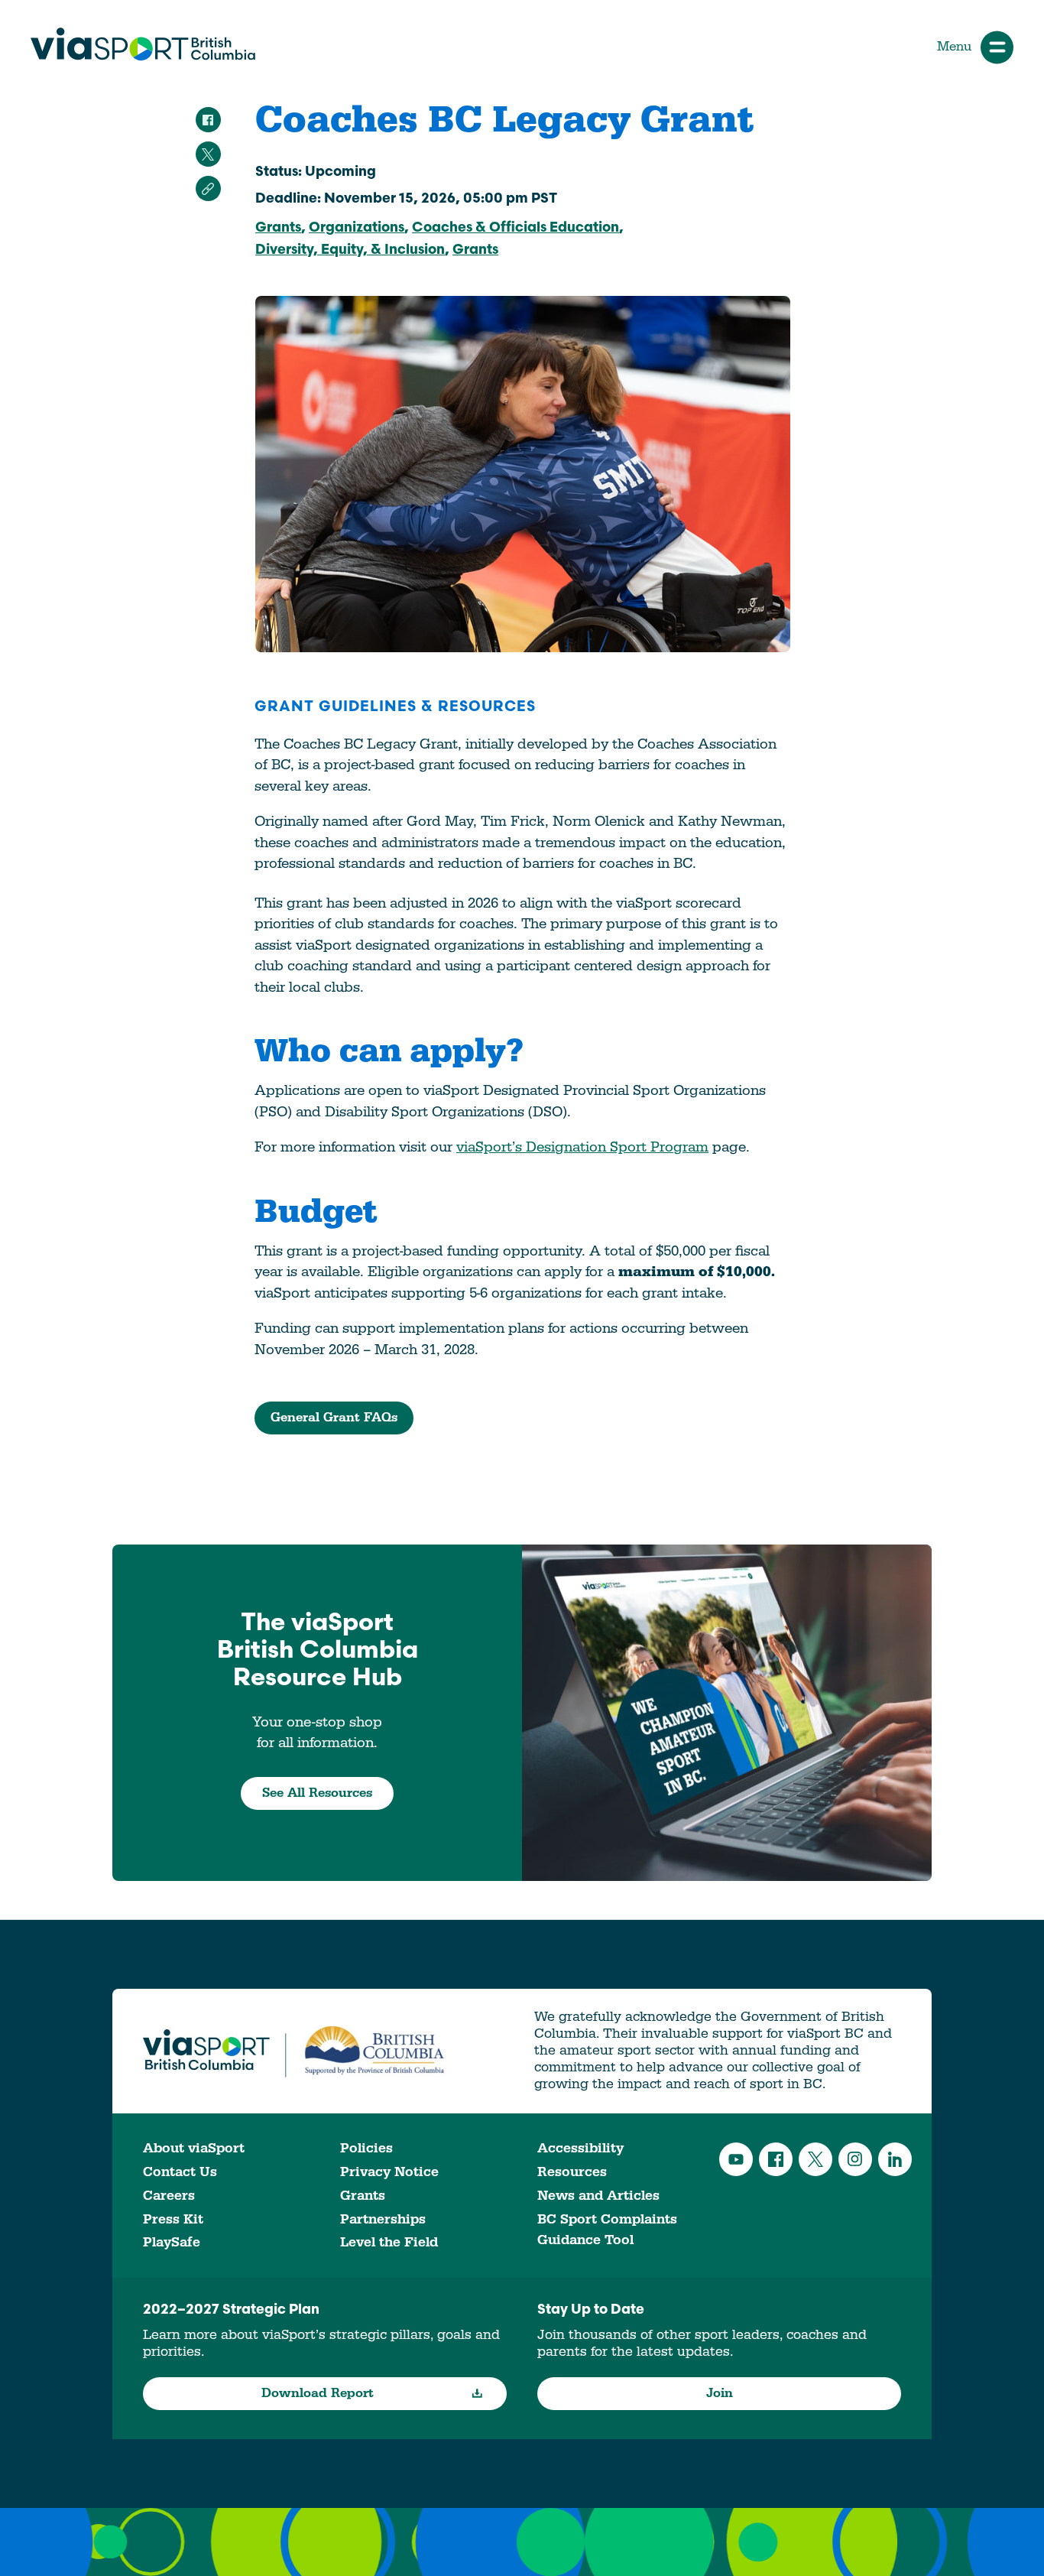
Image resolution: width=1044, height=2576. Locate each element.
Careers (169, 2196)
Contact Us (180, 2172)
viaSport (143, 44)
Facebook (776, 2159)
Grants (278, 229)
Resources (572, 2172)
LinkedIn (895, 2159)
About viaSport (194, 2148)
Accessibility (580, 2148)
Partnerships (383, 2219)
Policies (366, 2148)
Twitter (815, 2159)
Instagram (855, 2159)
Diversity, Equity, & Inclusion (350, 251)
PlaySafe (172, 2242)
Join (720, 2393)
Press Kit (173, 2219)
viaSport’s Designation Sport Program (582, 1147)
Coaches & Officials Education (516, 229)
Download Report (318, 2393)
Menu (954, 47)
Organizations (357, 229)
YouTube (736, 2159)
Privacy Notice (389, 2172)
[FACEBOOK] (208, 120)
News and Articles (598, 2196)
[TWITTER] (208, 154)
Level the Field (389, 2242)
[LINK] (208, 188)
